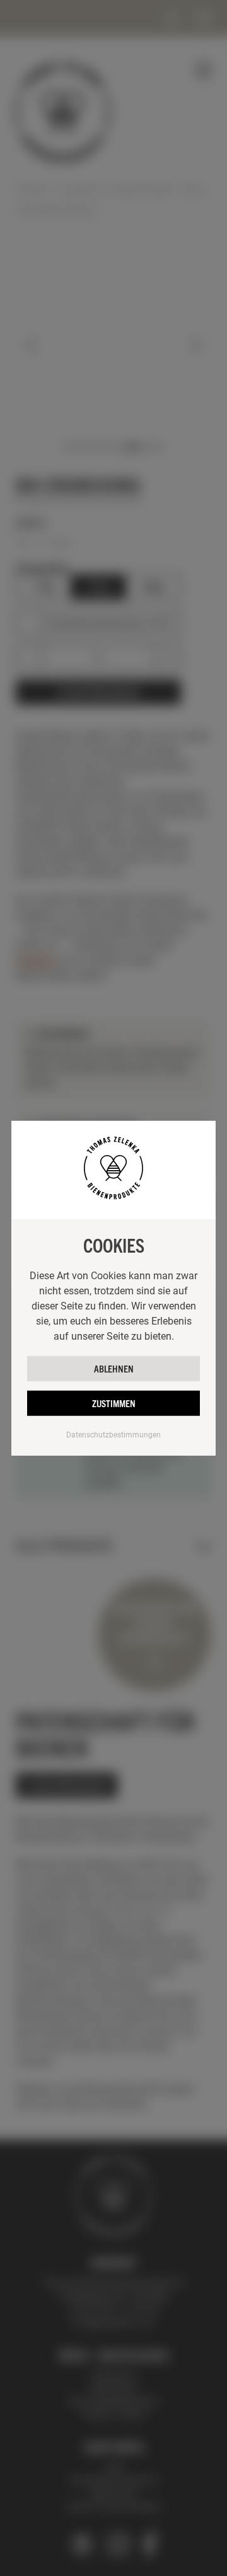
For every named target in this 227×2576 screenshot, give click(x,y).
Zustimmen (114, 1402)
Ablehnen (114, 1368)
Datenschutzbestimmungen (113, 1434)
